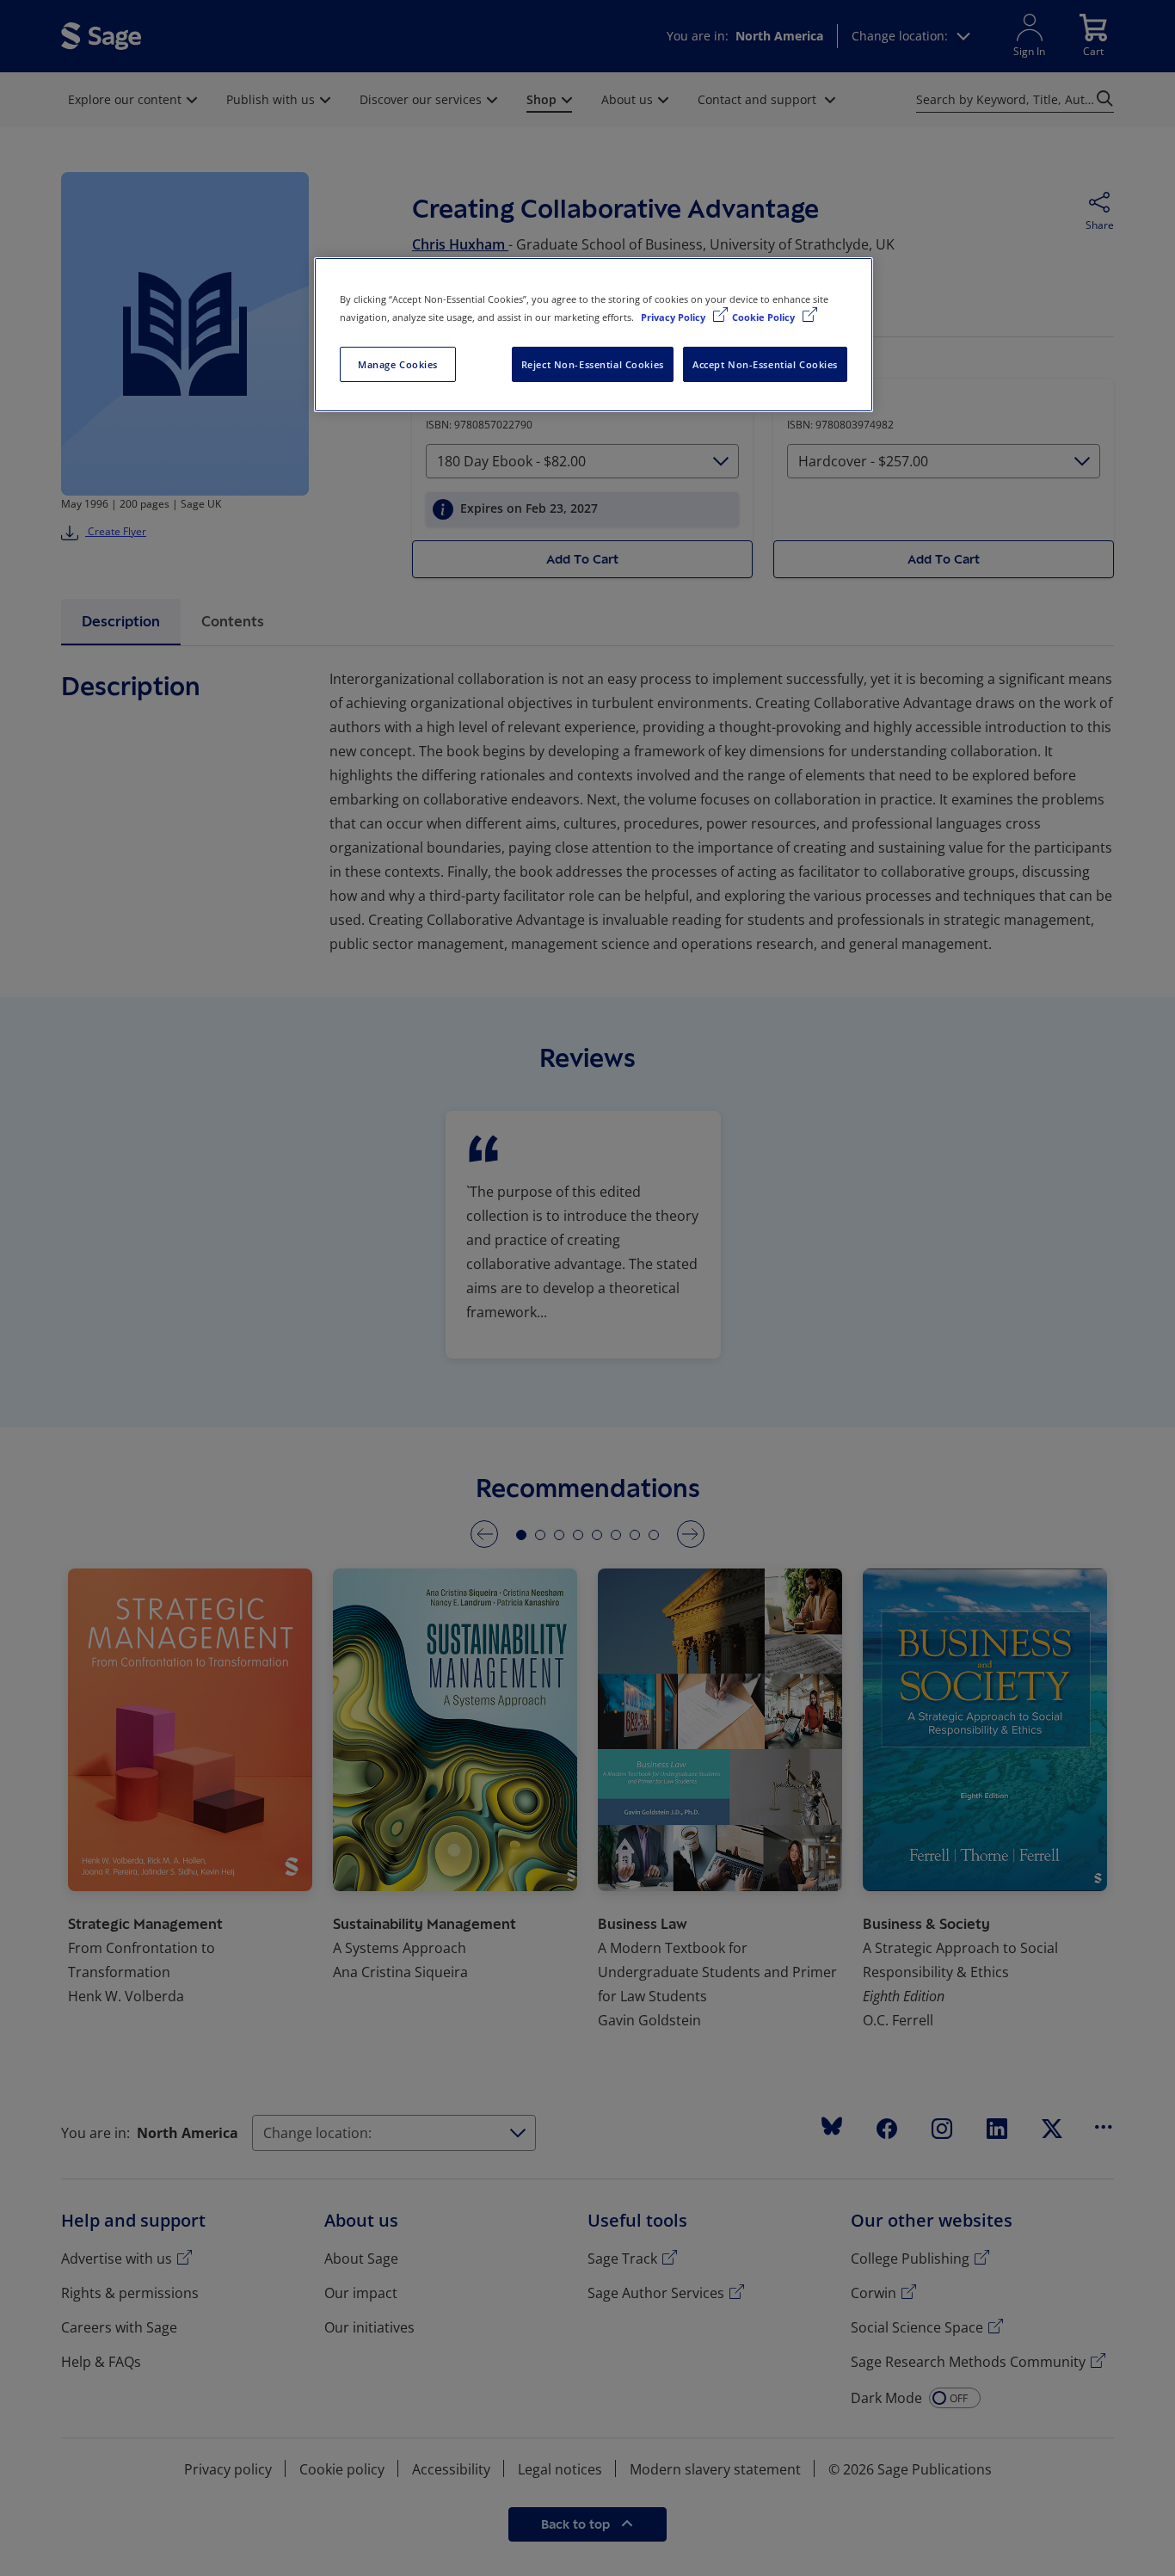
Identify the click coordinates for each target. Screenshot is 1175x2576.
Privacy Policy (674, 317)
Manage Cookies (398, 364)
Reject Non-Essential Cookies (593, 364)
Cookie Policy (765, 317)
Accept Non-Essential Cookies (765, 364)
